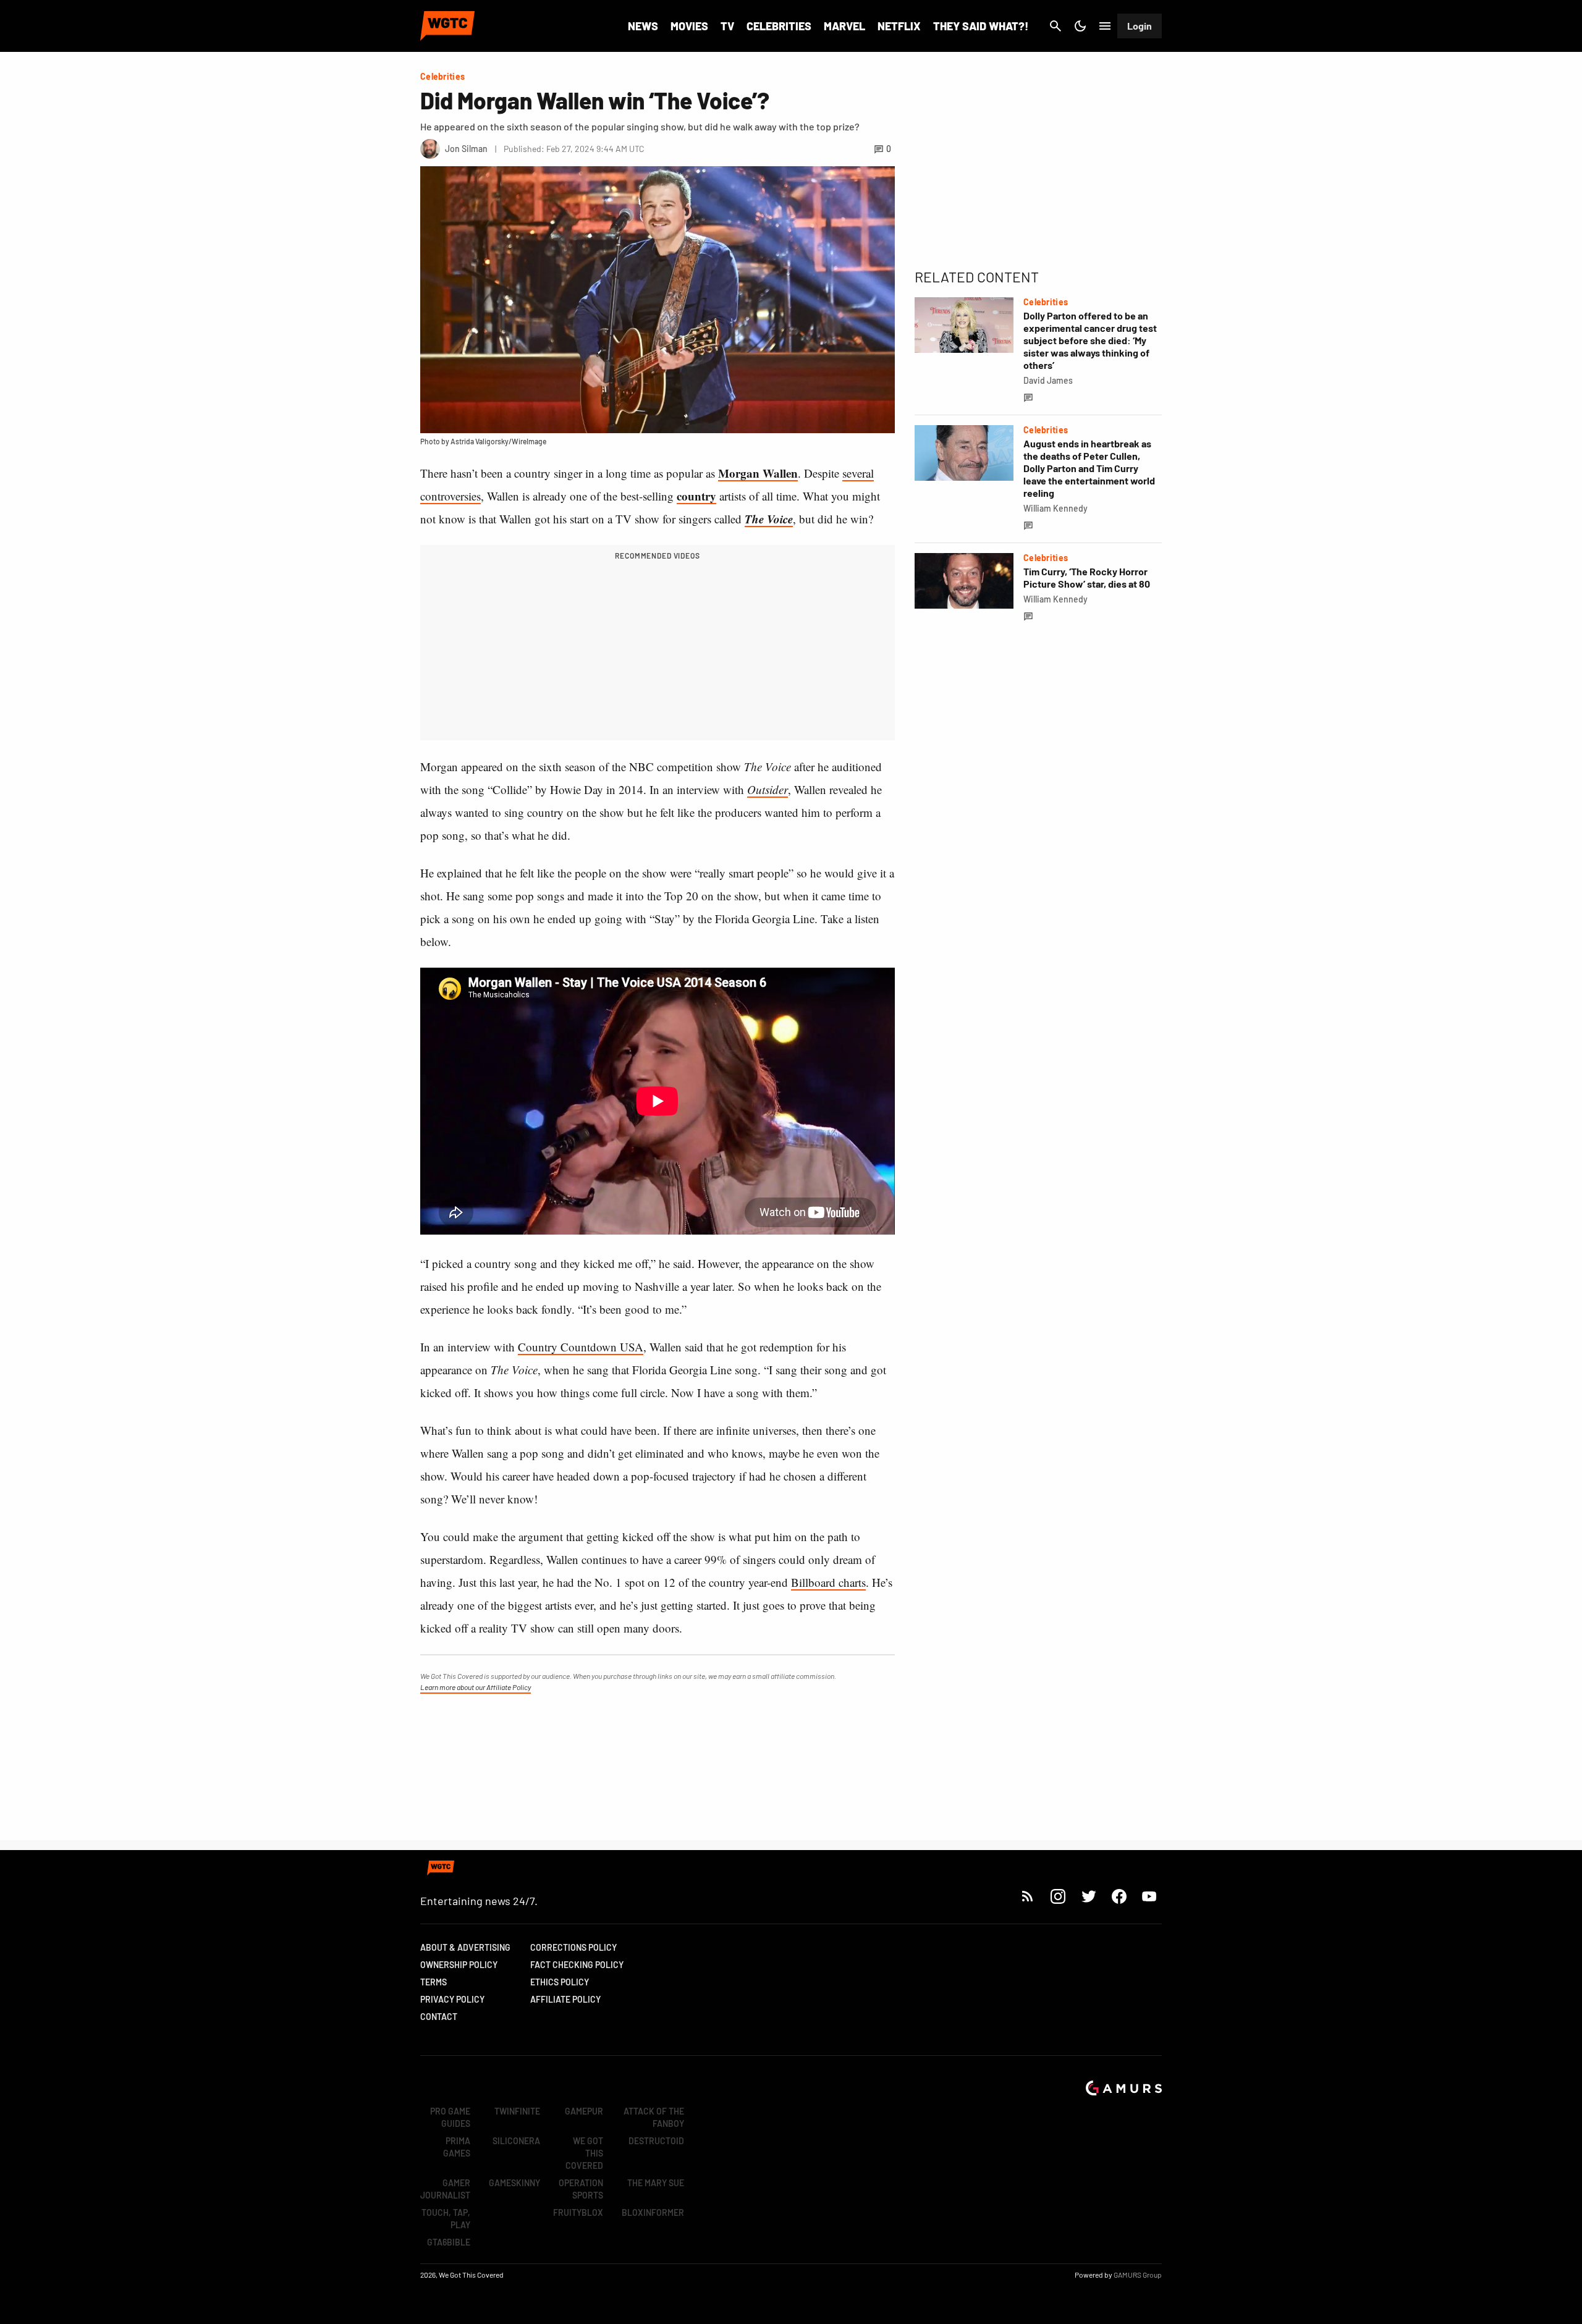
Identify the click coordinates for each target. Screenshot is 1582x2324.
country (696, 496)
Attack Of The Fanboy (654, 2117)
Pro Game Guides (450, 2117)
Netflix (899, 26)
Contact (439, 2017)
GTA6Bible (449, 2242)
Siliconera (516, 2141)
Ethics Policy (560, 1982)
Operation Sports (581, 2189)
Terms (434, 1982)
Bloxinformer (653, 2212)
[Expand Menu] (1105, 26)
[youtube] (1149, 1896)
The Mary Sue (656, 2183)
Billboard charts (828, 1582)
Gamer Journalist (445, 2189)
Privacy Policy (452, 1999)
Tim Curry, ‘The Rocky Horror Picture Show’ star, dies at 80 (1087, 577)
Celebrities (779, 26)
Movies (689, 26)
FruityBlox (578, 2212)
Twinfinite (517, 2111)
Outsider (768, 789)
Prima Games (457, 2147)
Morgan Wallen (758, 473)
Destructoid (656, 2141)
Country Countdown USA (581, 1347)
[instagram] (1058, 1896)
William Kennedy (1055, 508)
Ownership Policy (459, 1965)
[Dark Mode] (1080, 26)
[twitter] (1088, 1896)
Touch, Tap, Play (446, 2219)
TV (727, 26)
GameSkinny (514, 2183)
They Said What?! (981, 26)
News (643, 26)
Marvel (844, 26)
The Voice (769, 519)
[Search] (1055, 26)
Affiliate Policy (565, 1999)
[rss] (1028, 1896)
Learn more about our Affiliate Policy (476, 1687)
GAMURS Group (1138, 2275)
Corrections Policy (573, 1947)
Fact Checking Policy (577, 1965)
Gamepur (584, 2111)
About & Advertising (465, 1947)
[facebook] (1119, 1896)
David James (1048, 380)
